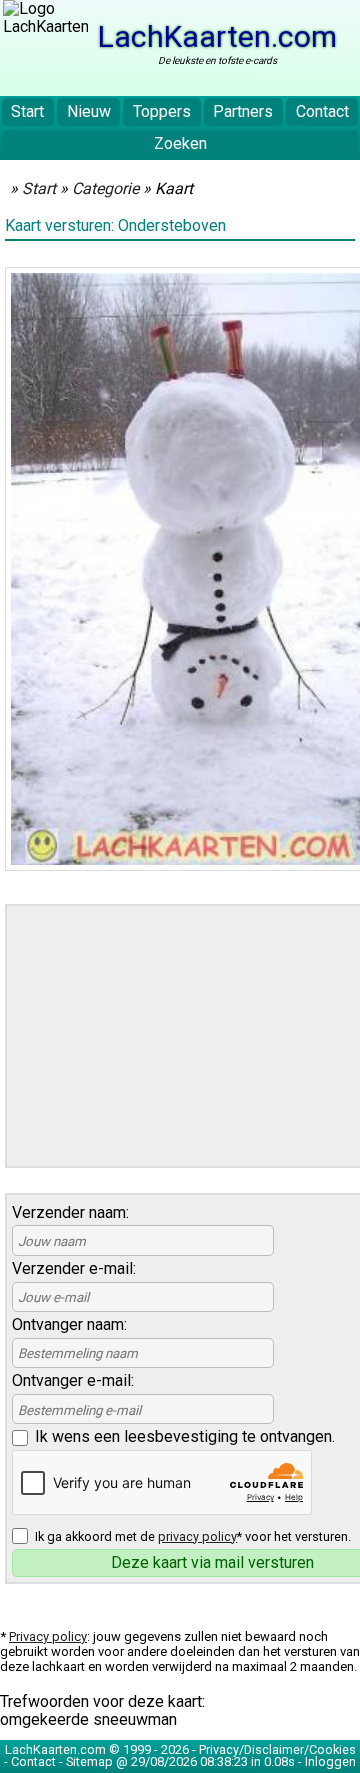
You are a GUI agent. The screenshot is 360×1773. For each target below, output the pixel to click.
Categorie (105, 188)
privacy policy (197, 1536)
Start (27, 111)
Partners (243, 111)
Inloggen (330, 1761)
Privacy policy (48, 1636)
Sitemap (89, 1761)
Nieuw (89, 111)
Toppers (162, 111)
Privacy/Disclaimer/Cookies (277, 1749)
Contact (322, 111)
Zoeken (180, 143)
